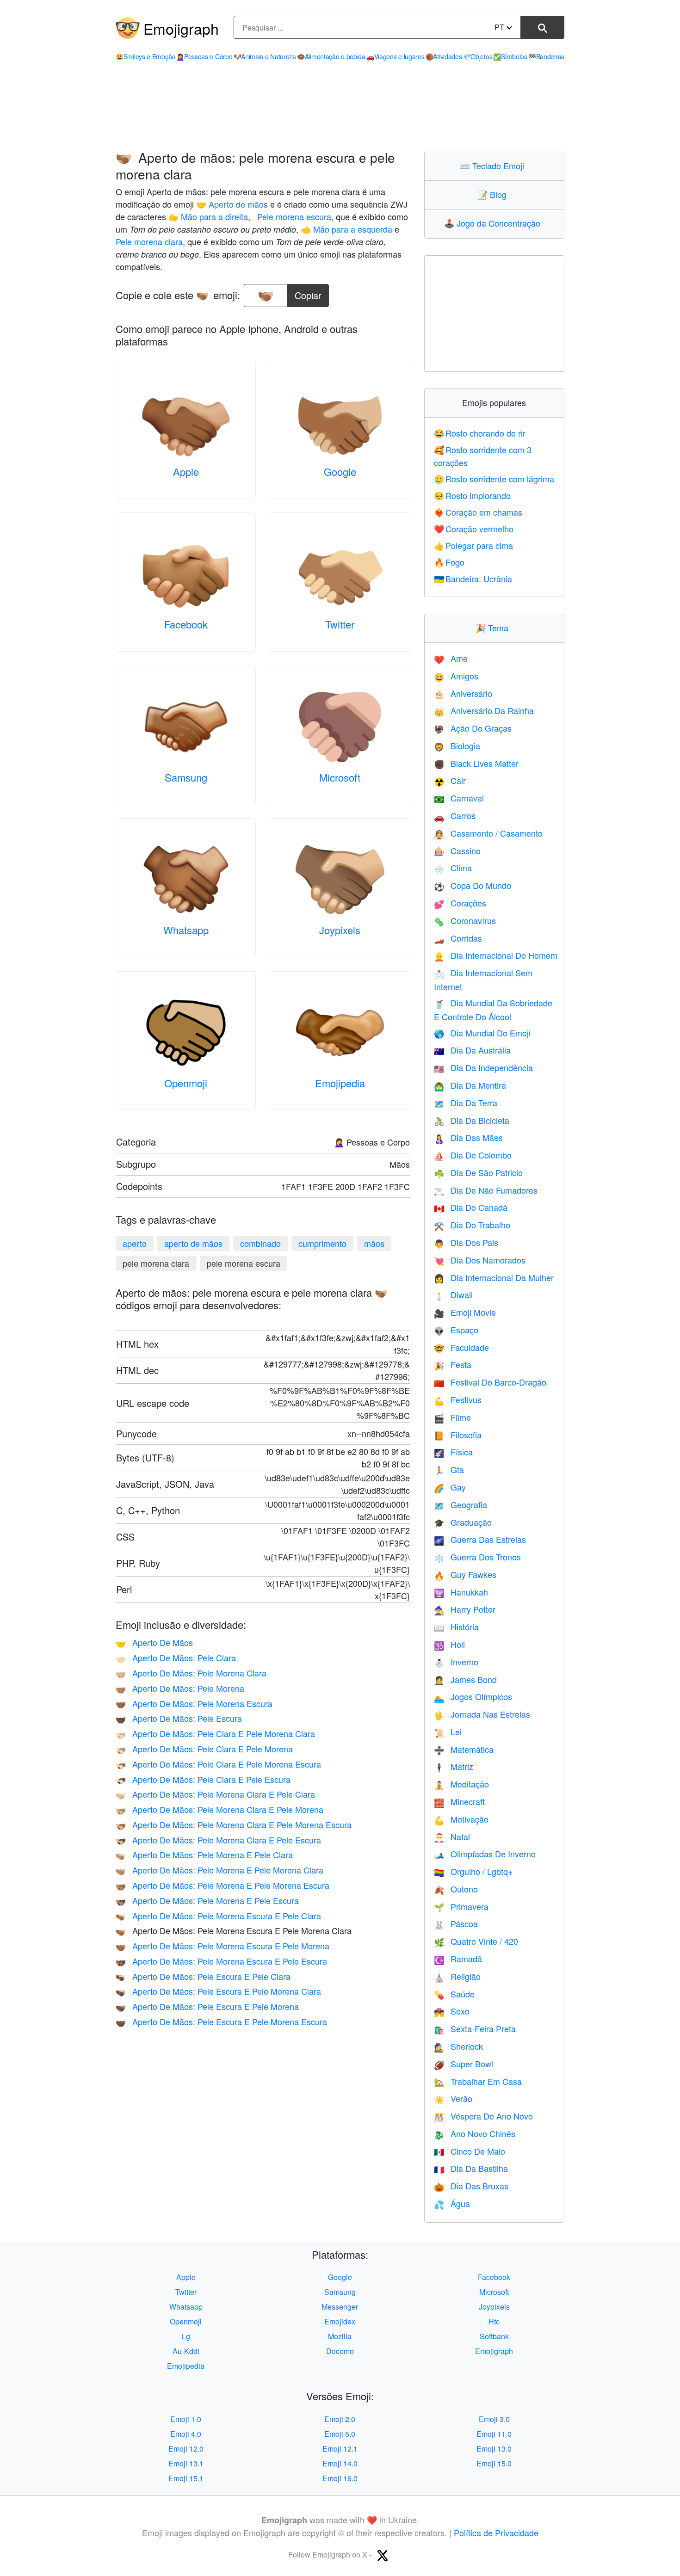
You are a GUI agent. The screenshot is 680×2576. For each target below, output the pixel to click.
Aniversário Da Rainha (484, 710)
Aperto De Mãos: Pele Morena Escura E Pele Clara (218, 1916)
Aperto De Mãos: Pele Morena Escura (194, 1703)
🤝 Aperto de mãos (232, 204)
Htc (494, 2321)
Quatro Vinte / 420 (476, 1941)
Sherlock (458, 2046)
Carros (455, 815)
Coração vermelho (474, 529)
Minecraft (459, 1801)
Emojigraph (181, 28)
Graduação (463, 1522)
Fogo (449, 562)
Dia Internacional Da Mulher (494, 1277)
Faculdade (461, 1347)
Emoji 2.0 (340, 2419)
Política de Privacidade (496, 2533)
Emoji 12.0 (186, 2449)
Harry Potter (465, 1609)
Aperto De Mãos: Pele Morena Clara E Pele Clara (215, 1794)
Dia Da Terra (466, 1103)
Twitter (340, 624)
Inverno (456, 1662)
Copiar (308, 293)
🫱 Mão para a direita (208, 216)
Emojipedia (340, 1083)
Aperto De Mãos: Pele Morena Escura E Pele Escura (221, 1961)
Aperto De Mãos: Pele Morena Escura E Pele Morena (223, 1946)
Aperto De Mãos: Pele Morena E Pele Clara (204, 1855)
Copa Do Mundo (473, 885)
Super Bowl (464, 2064)
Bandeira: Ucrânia (473, 579)
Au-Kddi (186, 2351)
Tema (494, 628)
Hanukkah (461, 1592)
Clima (453, 868)
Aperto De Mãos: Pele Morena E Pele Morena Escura (223, 1885)
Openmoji (186, 1083)
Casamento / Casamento (488, 833)
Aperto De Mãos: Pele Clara (176, 1658)
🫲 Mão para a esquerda (346, 229)
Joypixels (340, 930)
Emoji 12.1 (340, 2449)
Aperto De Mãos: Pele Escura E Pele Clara (203, 1976)
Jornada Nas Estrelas (482, 1714)
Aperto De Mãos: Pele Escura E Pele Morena (207, 2006)
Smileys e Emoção (145, 56)
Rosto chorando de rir (480, 433)
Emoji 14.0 (340, 2463)
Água (452, 2203)
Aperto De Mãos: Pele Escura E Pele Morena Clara (218, 1991)
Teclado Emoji (494, 166)
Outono (456, 1889)
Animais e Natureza (265, 56)
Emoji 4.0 (186, 2434)
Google (340, 471)
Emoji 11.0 (494, 2434)
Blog (494, 194)
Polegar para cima (474, 545)
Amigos (456, 676)
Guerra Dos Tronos (477, 1557)
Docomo (340, 2351)
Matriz (454, 1766)
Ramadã (458, 1959)
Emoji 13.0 (494, 2449)
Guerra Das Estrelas (480, 1539)
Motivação (461, 1819)
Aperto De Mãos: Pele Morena (180, 1688)
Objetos (478, 56)
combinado (260, 1243)
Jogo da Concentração (494, 223)
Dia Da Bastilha (471, 2168)
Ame (451, 658)
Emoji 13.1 (186, 2463)
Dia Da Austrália (472, 1050)
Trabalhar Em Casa (478, 2081)
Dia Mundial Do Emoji (482, 1033)
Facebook (186, 624)
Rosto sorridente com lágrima (494, 479)
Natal (452, 1836)
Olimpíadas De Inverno (485, 1854)
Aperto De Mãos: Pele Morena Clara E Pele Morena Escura (234, 1824)
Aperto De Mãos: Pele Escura (179, 1718)
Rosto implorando (473, 495)
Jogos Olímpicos (473, 1696)
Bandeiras (546, 56)
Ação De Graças (473, 728)
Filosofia (458, 1435)
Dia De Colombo (473, 1155)
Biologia (457, 746)
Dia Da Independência (483, 1067)
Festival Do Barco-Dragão (490, 1382)
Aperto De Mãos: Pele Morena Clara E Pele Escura (218, 1840)
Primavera (461, 1906)
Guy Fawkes (465, 1574)
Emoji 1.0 (186, 2419)
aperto (135, 1243)
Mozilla (340, 2336)
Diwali (453, 1294)
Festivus (458, 1399)
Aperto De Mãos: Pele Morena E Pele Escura (207, 1900)
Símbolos (510, 56)
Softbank (494, 2336)
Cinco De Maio (470, 2151)
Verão (453, 2098)
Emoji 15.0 (494, 2463)
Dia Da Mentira (470, 1085)
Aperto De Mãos (154, 1642)
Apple (186, 471)
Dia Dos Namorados (480, 1260)
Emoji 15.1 (186, 2478)
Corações (460, 903)
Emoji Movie (465, 1312)
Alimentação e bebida (331, 56)
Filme (452, 1417)
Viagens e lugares (396, 56)
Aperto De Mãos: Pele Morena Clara (191, 1673)
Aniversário (463, 693)
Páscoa (456, 1923)
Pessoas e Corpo (204, 56)
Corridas (458, 938)
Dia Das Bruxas (471, 2186)
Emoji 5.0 (340, 2434)
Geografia (461, 1504)
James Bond (465, 1679)
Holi (449, 1644)
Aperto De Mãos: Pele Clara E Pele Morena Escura (218, 1764)
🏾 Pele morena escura (293, 216)
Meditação (461, 1784)
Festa (453, 1364)
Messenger (340, 2307)
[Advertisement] (340, 111)
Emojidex (340, 2321)
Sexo (452, 2011)
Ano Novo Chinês (475, 2133)
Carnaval (459, 798)
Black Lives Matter (476, 763)
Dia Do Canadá (471, 1207)
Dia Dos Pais (466, 1242)
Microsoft (340, 777)
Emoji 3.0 (494, 2419)
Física (453, 1452)
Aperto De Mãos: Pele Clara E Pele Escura (203, 1779)
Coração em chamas (478, 512)
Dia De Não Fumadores (486, 1190)
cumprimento (322, 1243)
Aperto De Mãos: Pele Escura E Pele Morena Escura (221, 2021)
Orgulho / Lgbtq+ (473, 1871)
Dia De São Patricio (478, 1172)
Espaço (456, 1330)
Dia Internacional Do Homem (496, 955)
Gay (450, 1487)
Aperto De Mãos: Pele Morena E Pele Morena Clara (219, 1870)
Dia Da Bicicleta (472, 1120)
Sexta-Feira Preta (475, 2028)
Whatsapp (186, 930)
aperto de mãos (193, 1243)
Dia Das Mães (468, 1137)
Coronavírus (465, 920)
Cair (450, 780)
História (456, 1627)
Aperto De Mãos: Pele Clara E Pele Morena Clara (215, 1733)
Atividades (444, 56)
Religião (457, 1976)
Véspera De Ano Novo (483, 2116)
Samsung (186, 777)
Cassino (457, 850)
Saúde (454, 1994)
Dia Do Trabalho (472, 1225)
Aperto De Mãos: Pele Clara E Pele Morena (204, 1749)
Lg (186, 2336)
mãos (374, 1243)
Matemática (464, 1749)
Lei (448, 1732)
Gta (449, 1469)
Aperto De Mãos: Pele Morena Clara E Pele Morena (219, 1809)
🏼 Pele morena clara (149, 241)
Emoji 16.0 (340, 2478)
